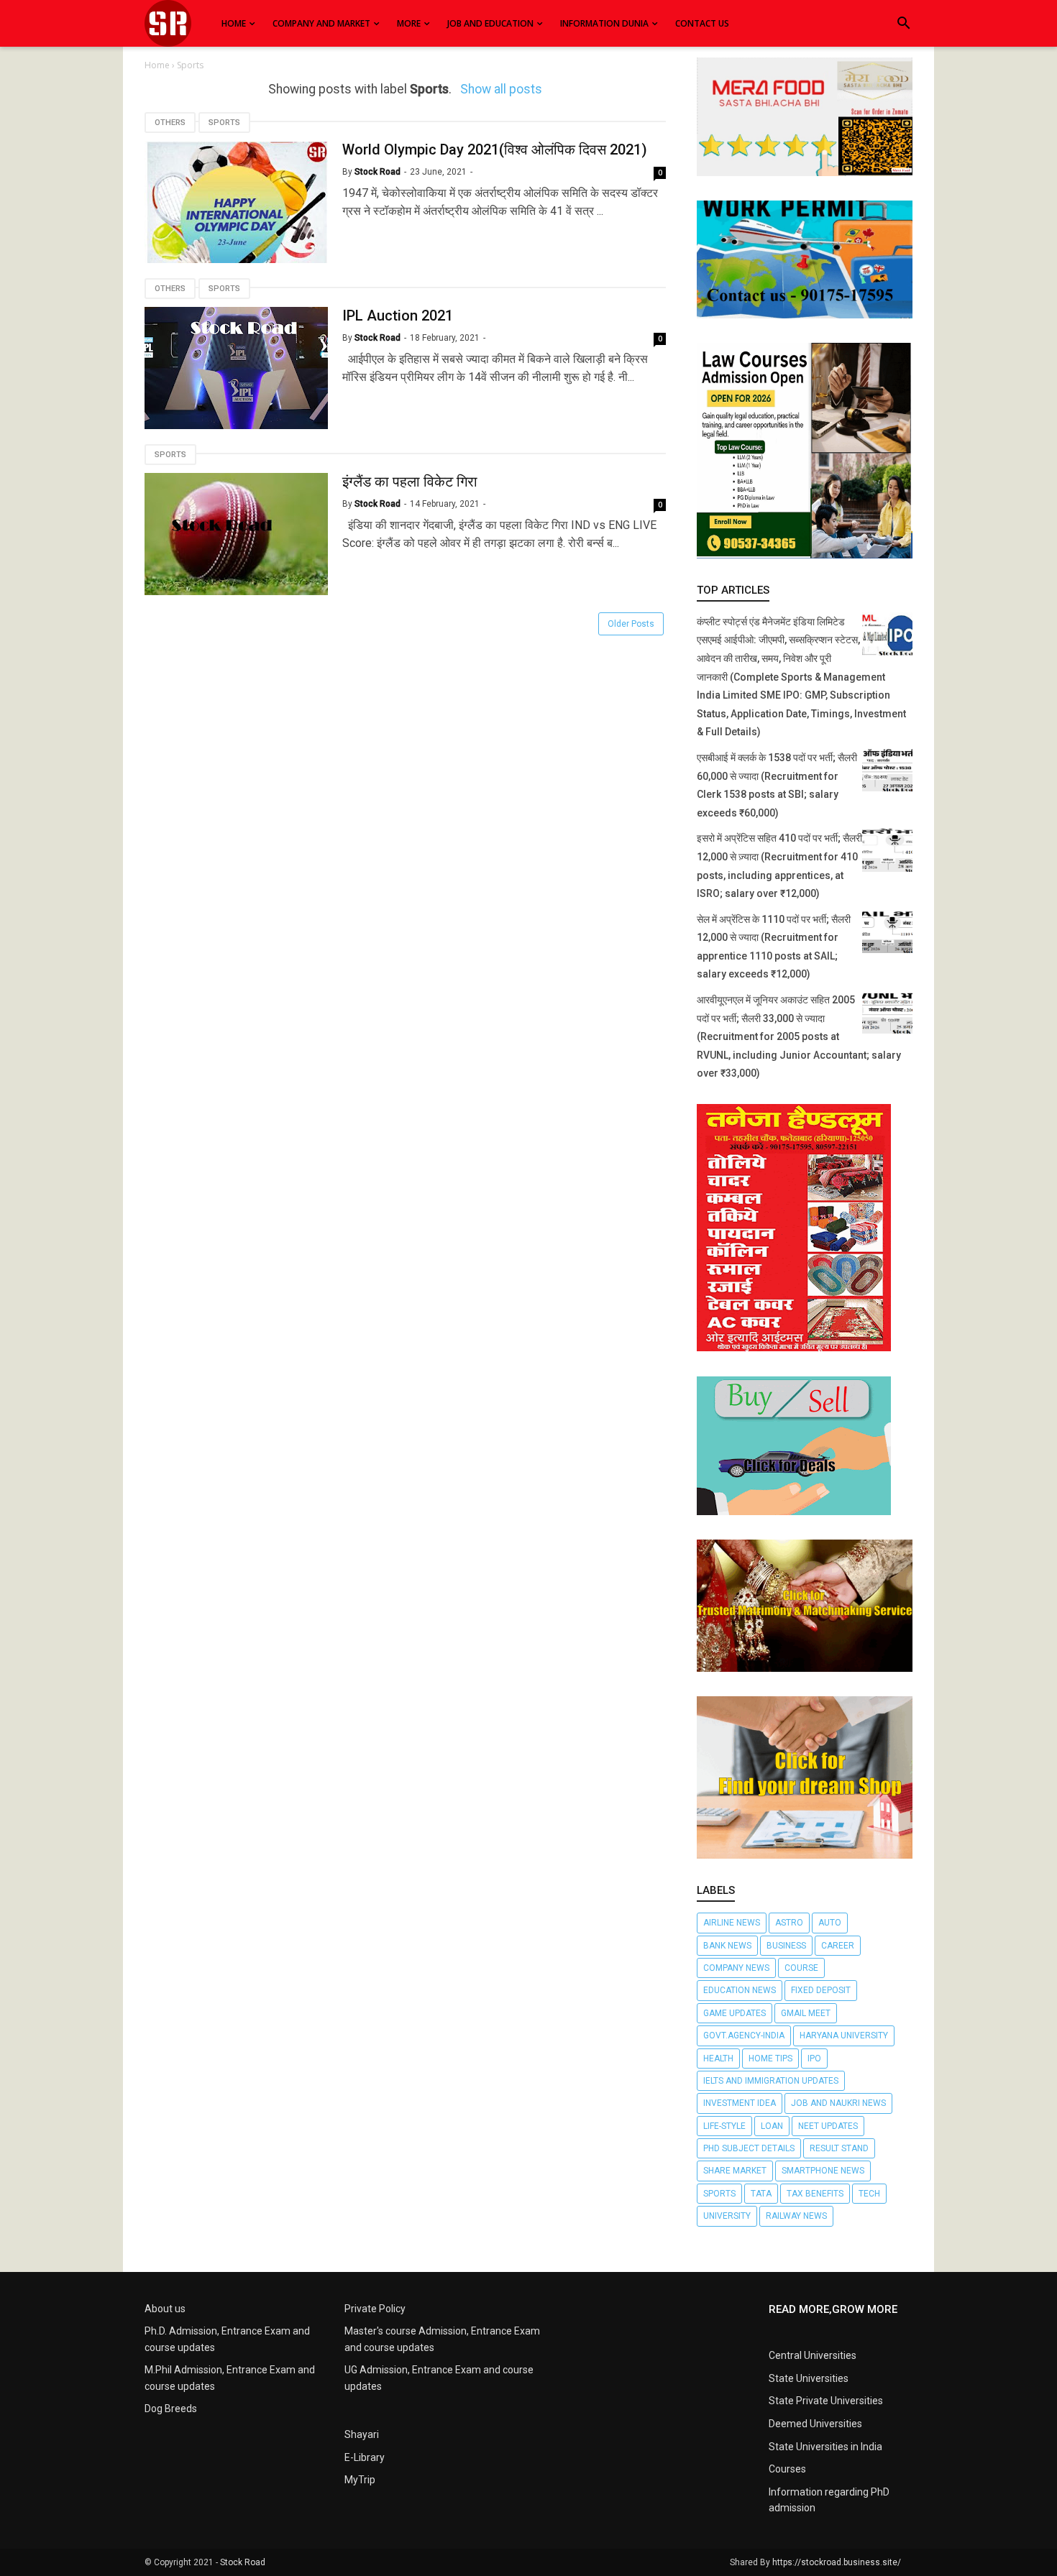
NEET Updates (828, 2126)
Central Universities (813, 2355)
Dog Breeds (171, 2409)
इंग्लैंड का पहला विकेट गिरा (410, 482)
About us (165, 2309)
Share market (735, 2171)
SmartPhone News (823, 2171)
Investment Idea (740, 2103)
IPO (814, 2058)
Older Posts (631, 624)
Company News (736, 1968)
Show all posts (501, 89)
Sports (224, 123)
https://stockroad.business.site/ (837, 2562)
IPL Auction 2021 (398, 316)
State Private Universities (826, 2401)
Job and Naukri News (838, 2103)
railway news (796, 2216)
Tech (869, 2194)
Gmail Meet (806, 2013)
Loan (772, 2126)
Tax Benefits (815, 2194)
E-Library (365, 2457)
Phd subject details (749, 2148)
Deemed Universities (815, 2424)
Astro (789, 1923)
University (727, 2216)
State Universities (809, 2378)
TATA (761, 2194)
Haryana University (844, 2035)
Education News (740, 1990)
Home (158, 65)
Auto (830, 1923)
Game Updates (735, 2013)
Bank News (727, 1946)
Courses (787, 2469)
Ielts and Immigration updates (771, 2081)
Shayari (362, 2434)
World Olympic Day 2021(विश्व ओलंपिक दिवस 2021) (495, 149)
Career (838, 1946)
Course (801, 1968)
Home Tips (770, 2058)
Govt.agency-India (744, 2035)
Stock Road (243, 2562)
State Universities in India (825, 2447)
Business (786, 1946)
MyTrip (360, 2480)
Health (718, 2058)
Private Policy (375, 2309)
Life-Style (724, 2126)
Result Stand (839, 2148)
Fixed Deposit (821, 1990)
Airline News (732, 1923)
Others (170, 123)
